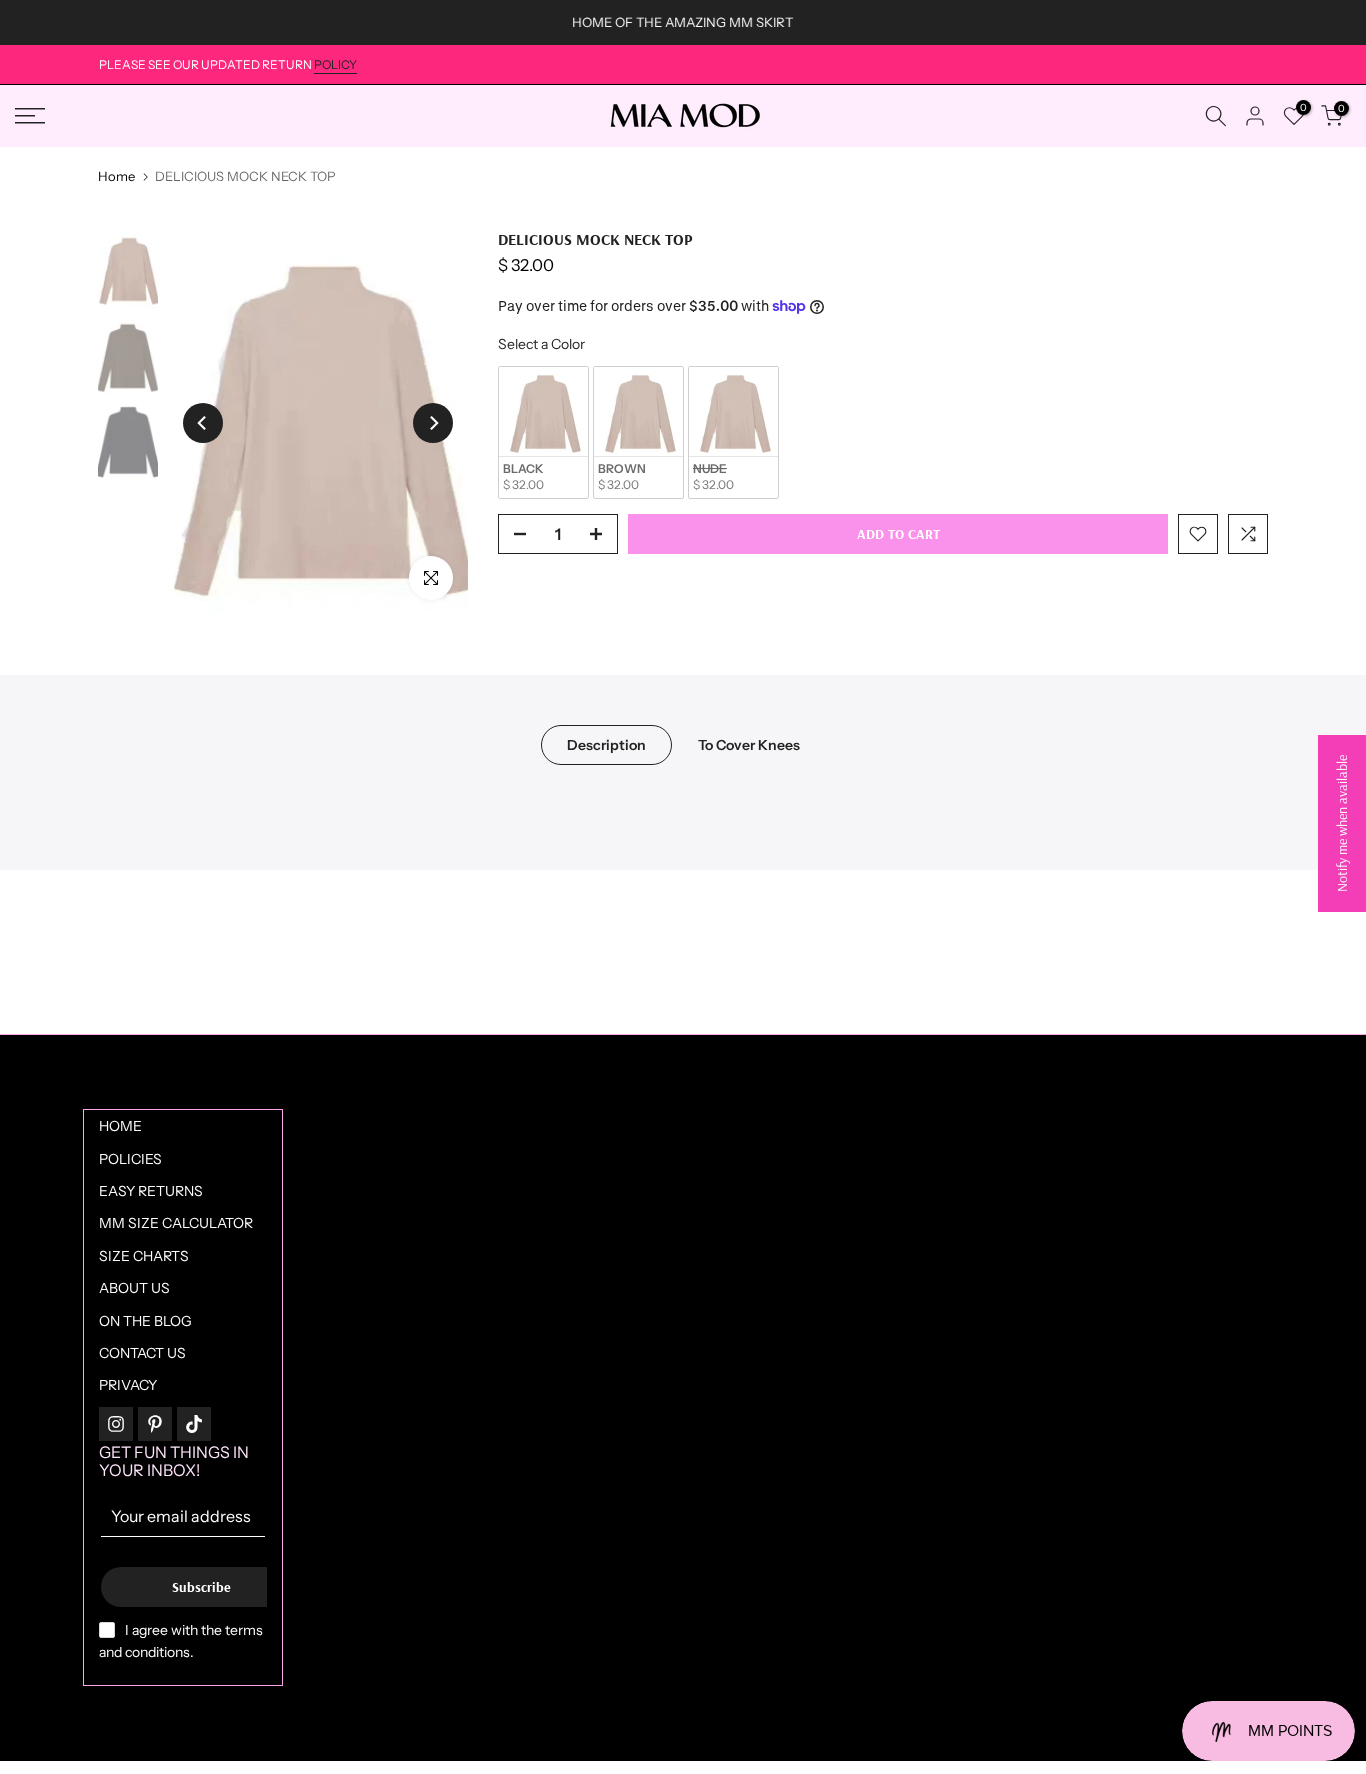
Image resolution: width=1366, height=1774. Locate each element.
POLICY (335, 64)
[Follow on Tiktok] (194, 1424)
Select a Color (541, 345)
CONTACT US (142, 1353)
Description (606, 744)
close (39, 22)
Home (116, 176)
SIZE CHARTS (144, 1256)
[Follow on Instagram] (116, 1424)
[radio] (543, 432)
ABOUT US (134, 1288)
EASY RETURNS (151, 1191)
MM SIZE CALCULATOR (176, 1223)
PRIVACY (128, 1385)
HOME (120, 1126)
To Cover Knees (749, 744)
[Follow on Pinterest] (155, 1424)
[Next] (433, 423)
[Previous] (203, 423)
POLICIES (130, 1159)
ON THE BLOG (145, 1321)
